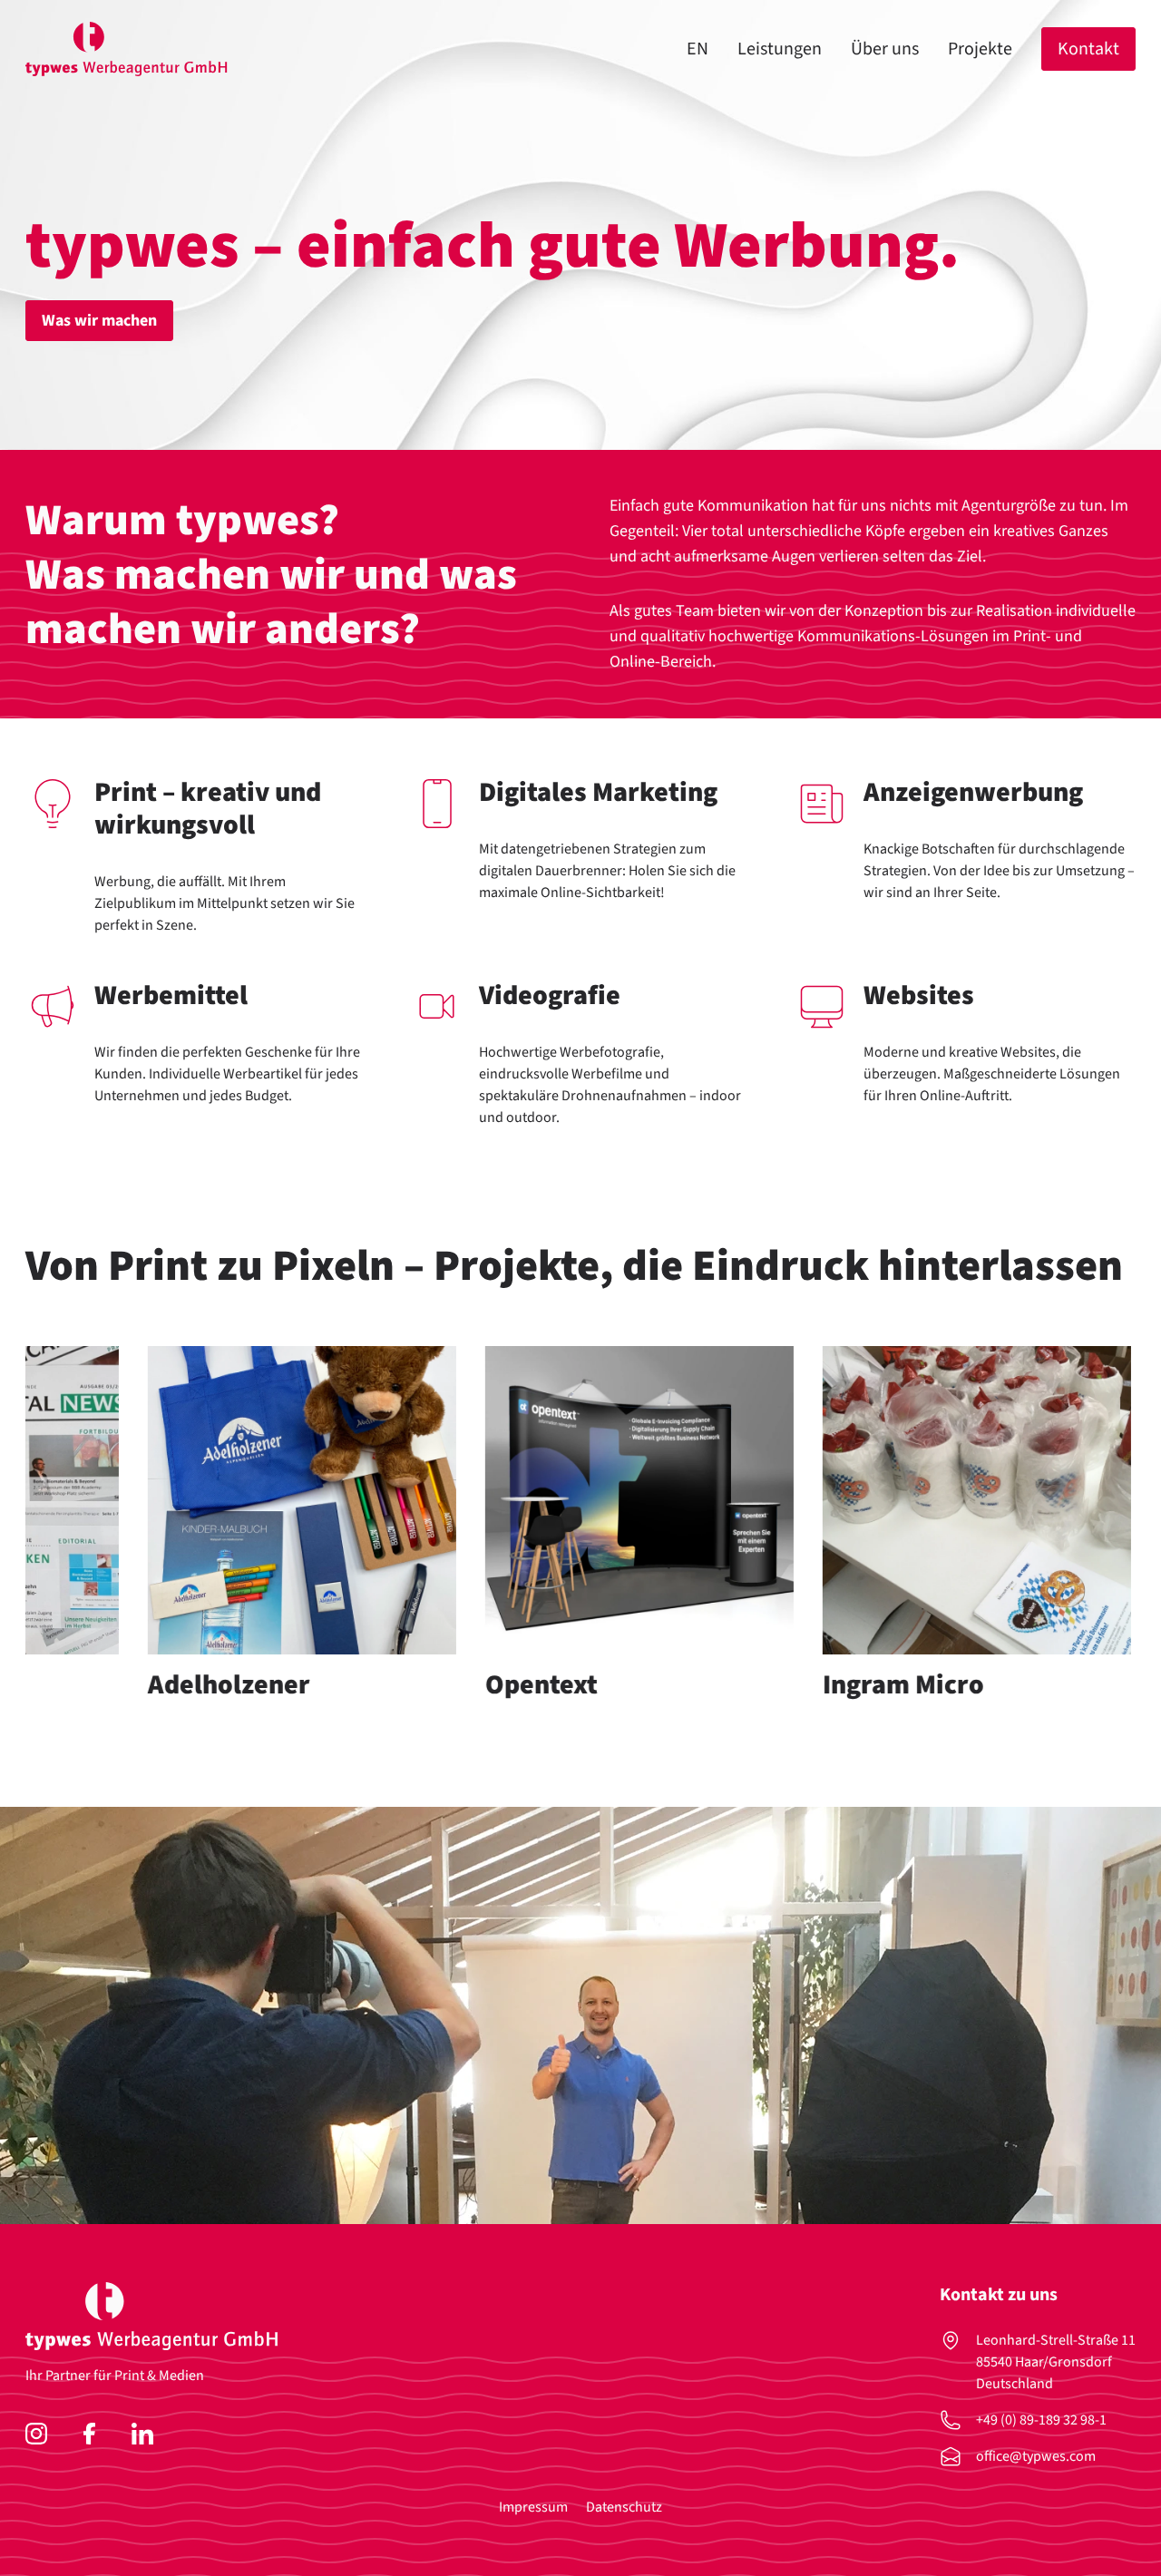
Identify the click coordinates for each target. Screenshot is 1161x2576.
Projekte (980, 49)
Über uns (885, 49)
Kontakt (1088, 49)
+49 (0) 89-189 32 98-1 (1041, 2420)
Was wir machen (99, 321)
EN (698, 49)
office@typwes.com (1036, 2456)
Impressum (533, 2507)
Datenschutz (624, 2507)
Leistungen (780, 49)
